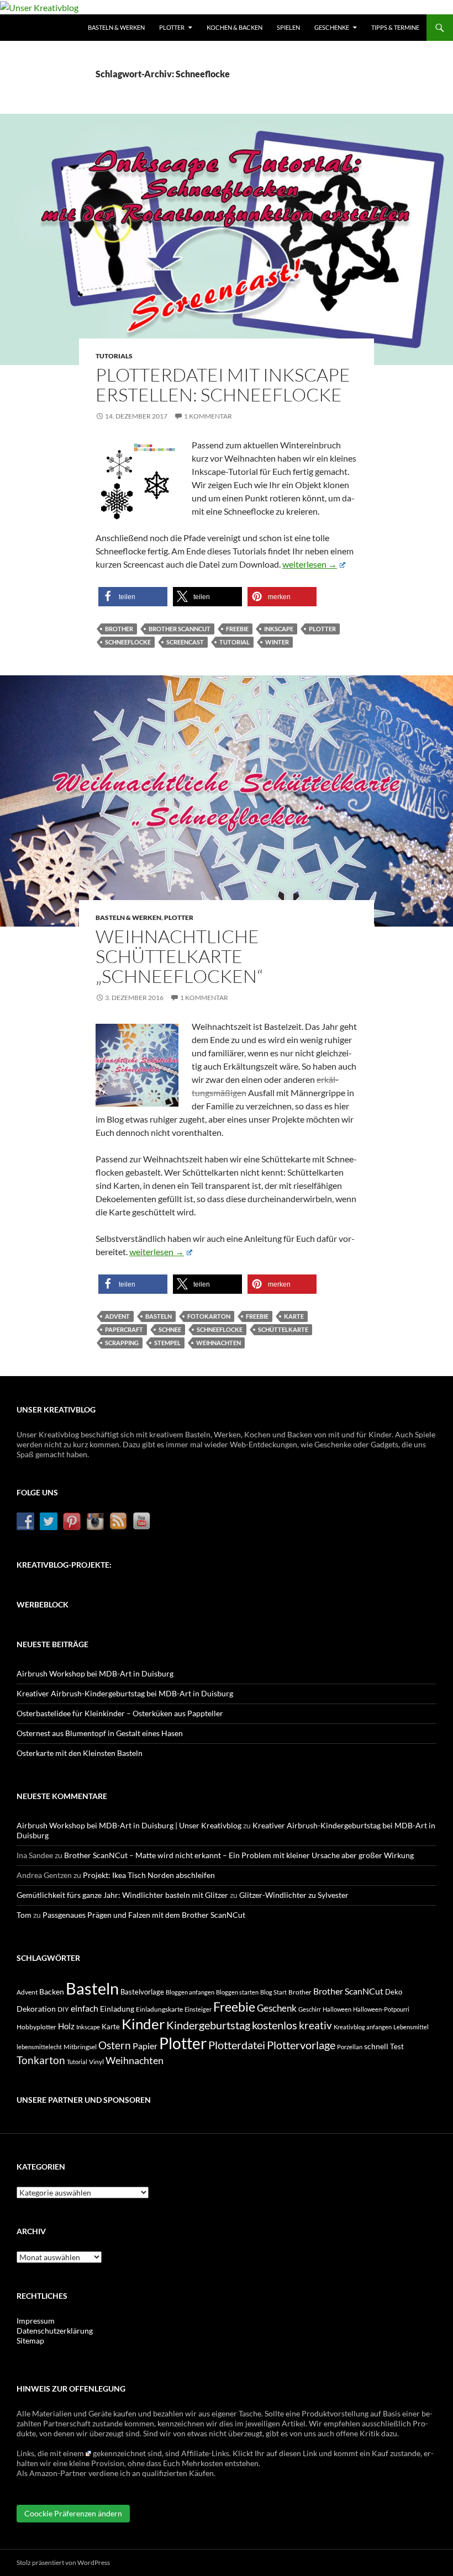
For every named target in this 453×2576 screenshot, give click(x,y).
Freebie (237, 629)
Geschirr (310, 2009)
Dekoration (36, 2009)
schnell (376, 2046)
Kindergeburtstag (208, 2025)
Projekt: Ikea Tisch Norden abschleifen (149, 1875)
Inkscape (279, 629)
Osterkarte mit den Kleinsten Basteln (80, 1753)
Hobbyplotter (36, 2027)
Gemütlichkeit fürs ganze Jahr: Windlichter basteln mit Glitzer (122, 1895)
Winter (277, 642)
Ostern (115, 2045)
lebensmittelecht (39, 2047)
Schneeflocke (128, 642)
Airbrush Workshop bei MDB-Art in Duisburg (95, 1673)
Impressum (36, 2321)
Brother (119, 629)
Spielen (288, 27)
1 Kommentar (208, 416)
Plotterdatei (237, 2045)
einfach (85, 2008)
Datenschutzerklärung (55, 2331)
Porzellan (350, 2047)
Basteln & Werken (116, 27)
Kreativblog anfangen (363, 2027)
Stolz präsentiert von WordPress (63, 2562)
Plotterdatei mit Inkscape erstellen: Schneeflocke (223, 385)
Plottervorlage (301, 2045)
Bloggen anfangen (190, 1992)
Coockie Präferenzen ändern (73, 2513)
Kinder (143, 2024)
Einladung (117, 2009)
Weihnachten (218, 1343)
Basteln (159, 1316)
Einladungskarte (159, 2009)
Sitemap (30, 2340)
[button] (133, 597)
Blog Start (273, 1992)
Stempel (167, 1343)
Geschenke (332, 27)
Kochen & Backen (235, 27)
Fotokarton (209, 1316)
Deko (394, 1992)
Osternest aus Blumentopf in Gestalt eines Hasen (100, 1733)
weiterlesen (314, 564)
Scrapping (122, 1343)
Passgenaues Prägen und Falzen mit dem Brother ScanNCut (144, 1915)
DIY (63, 2009)
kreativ (315, 2025)
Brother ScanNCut (180, 629)
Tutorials (114, 356)
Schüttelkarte (283, 1329)
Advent (117, 1316)
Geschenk (277, 2008)
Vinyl (96, 2062)
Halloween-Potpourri (381, 2009)
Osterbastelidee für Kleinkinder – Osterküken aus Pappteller (120, 1713)
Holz (66, 2026)
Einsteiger (198, 2009)
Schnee (170, 1329)
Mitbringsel (80, 2047)
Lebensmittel (411, 2027)
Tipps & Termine (395, 27)
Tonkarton (41, 2060)
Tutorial (235, 642)
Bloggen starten (237, 1992)
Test (397, 2046)
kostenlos (275, 2025)
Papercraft (124, 1329)
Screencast (185, 642)
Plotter (172, 27)
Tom (24, 1915)
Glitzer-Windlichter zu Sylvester (294, 1895)
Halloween (337, 2009)
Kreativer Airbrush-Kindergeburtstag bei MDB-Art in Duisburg (125, 1693)
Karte (294, 1316)
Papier (145, 2046)
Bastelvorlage (142, 1992)
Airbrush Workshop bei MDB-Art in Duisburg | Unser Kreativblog (129, 1825)
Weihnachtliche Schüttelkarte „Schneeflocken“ (179, 956)
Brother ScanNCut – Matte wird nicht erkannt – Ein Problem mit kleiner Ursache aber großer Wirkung (239, 1855)
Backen (52, 1991)
